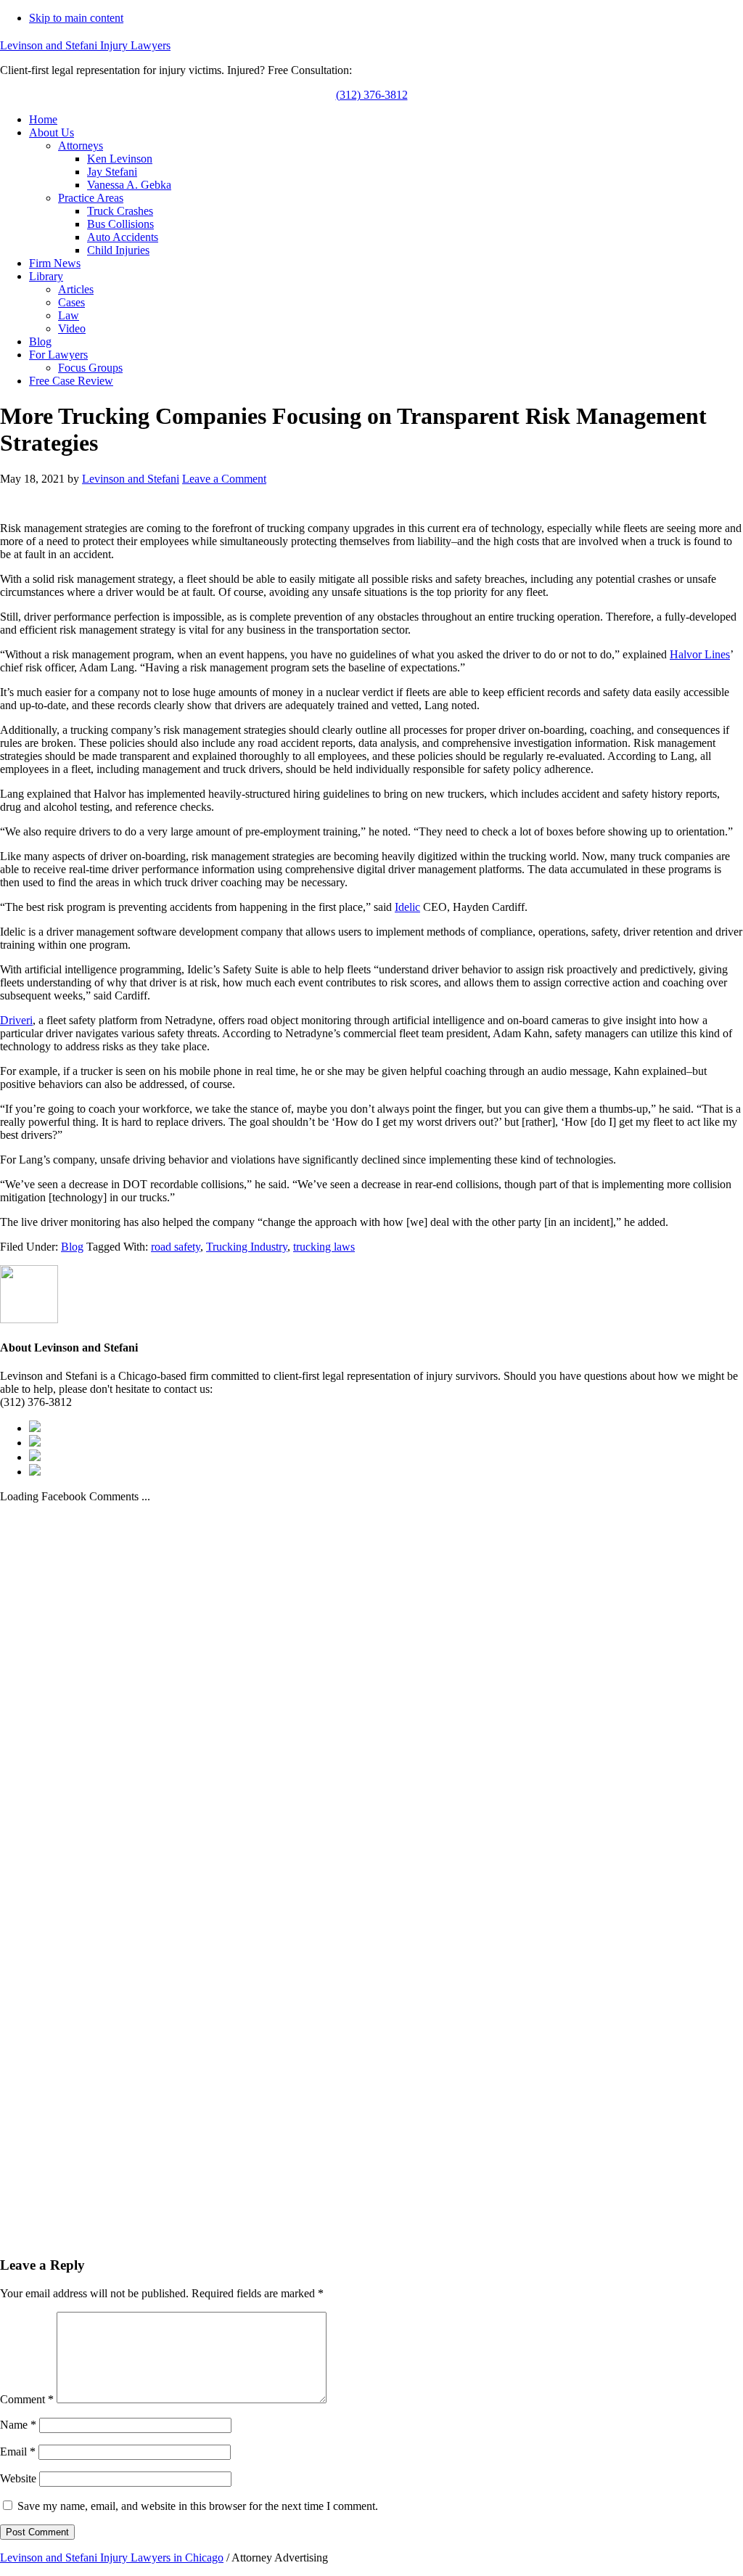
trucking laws (324, 1247)
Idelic (407, 907)
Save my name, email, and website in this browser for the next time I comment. (198, 2506)
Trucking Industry (247, 1247)
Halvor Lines (700, 654)
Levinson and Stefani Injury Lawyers (85, 45)
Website (18, 2478)
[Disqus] (371, 1685)
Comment (27, 2399)
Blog (72, 1247)
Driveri (16, 1020)
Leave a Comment (224, 479)
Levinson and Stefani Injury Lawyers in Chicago (112, 2557)
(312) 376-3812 (372, 95)
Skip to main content (76, 18)
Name (18, 2425)
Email (18, 2452)
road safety (176, 1247)
